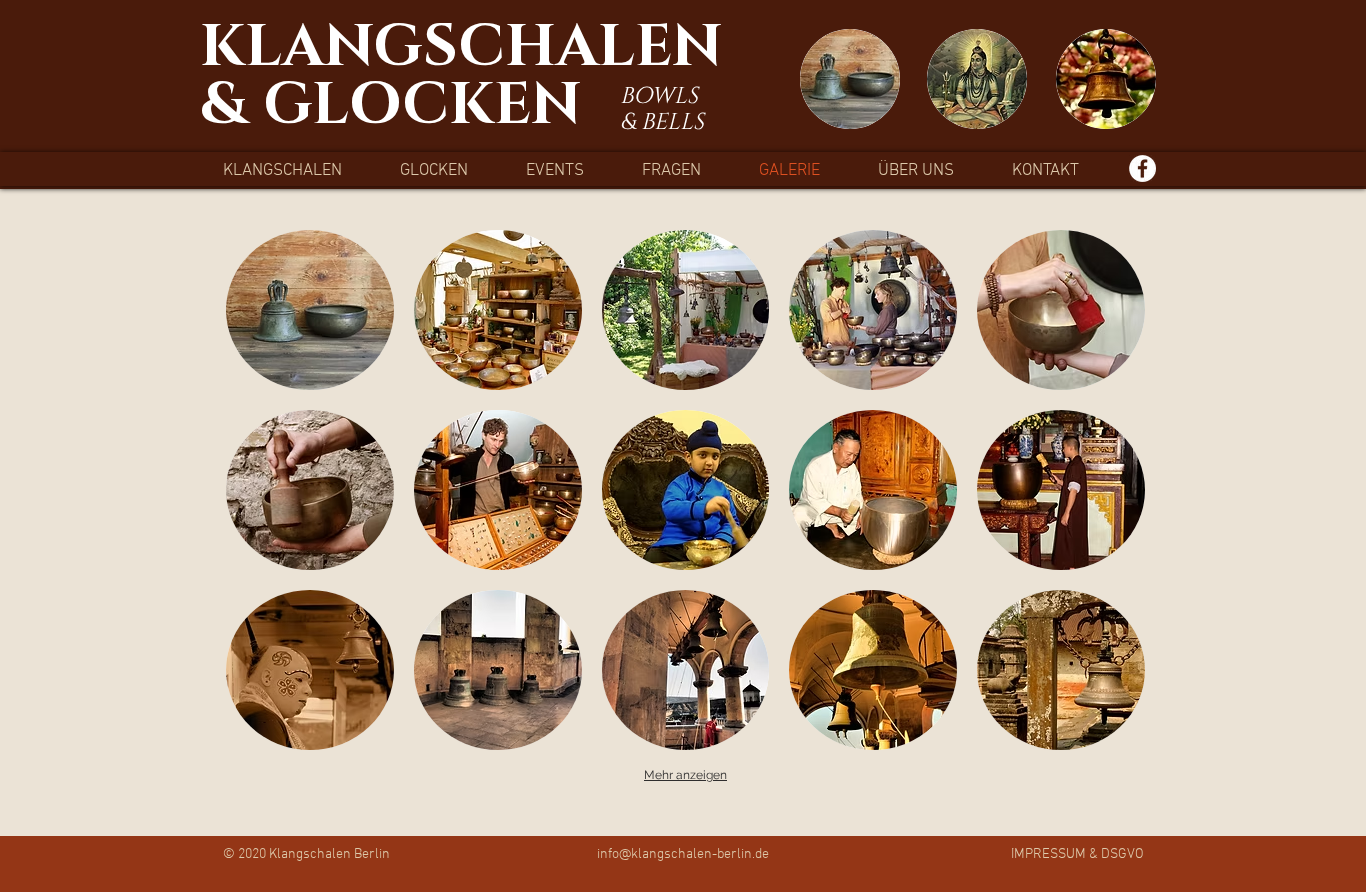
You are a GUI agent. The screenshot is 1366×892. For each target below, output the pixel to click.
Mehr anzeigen (685, 775)
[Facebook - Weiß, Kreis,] (1142, 168)
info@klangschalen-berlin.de (683, 854)
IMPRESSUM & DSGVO (1077, 854)
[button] (310, 310)
